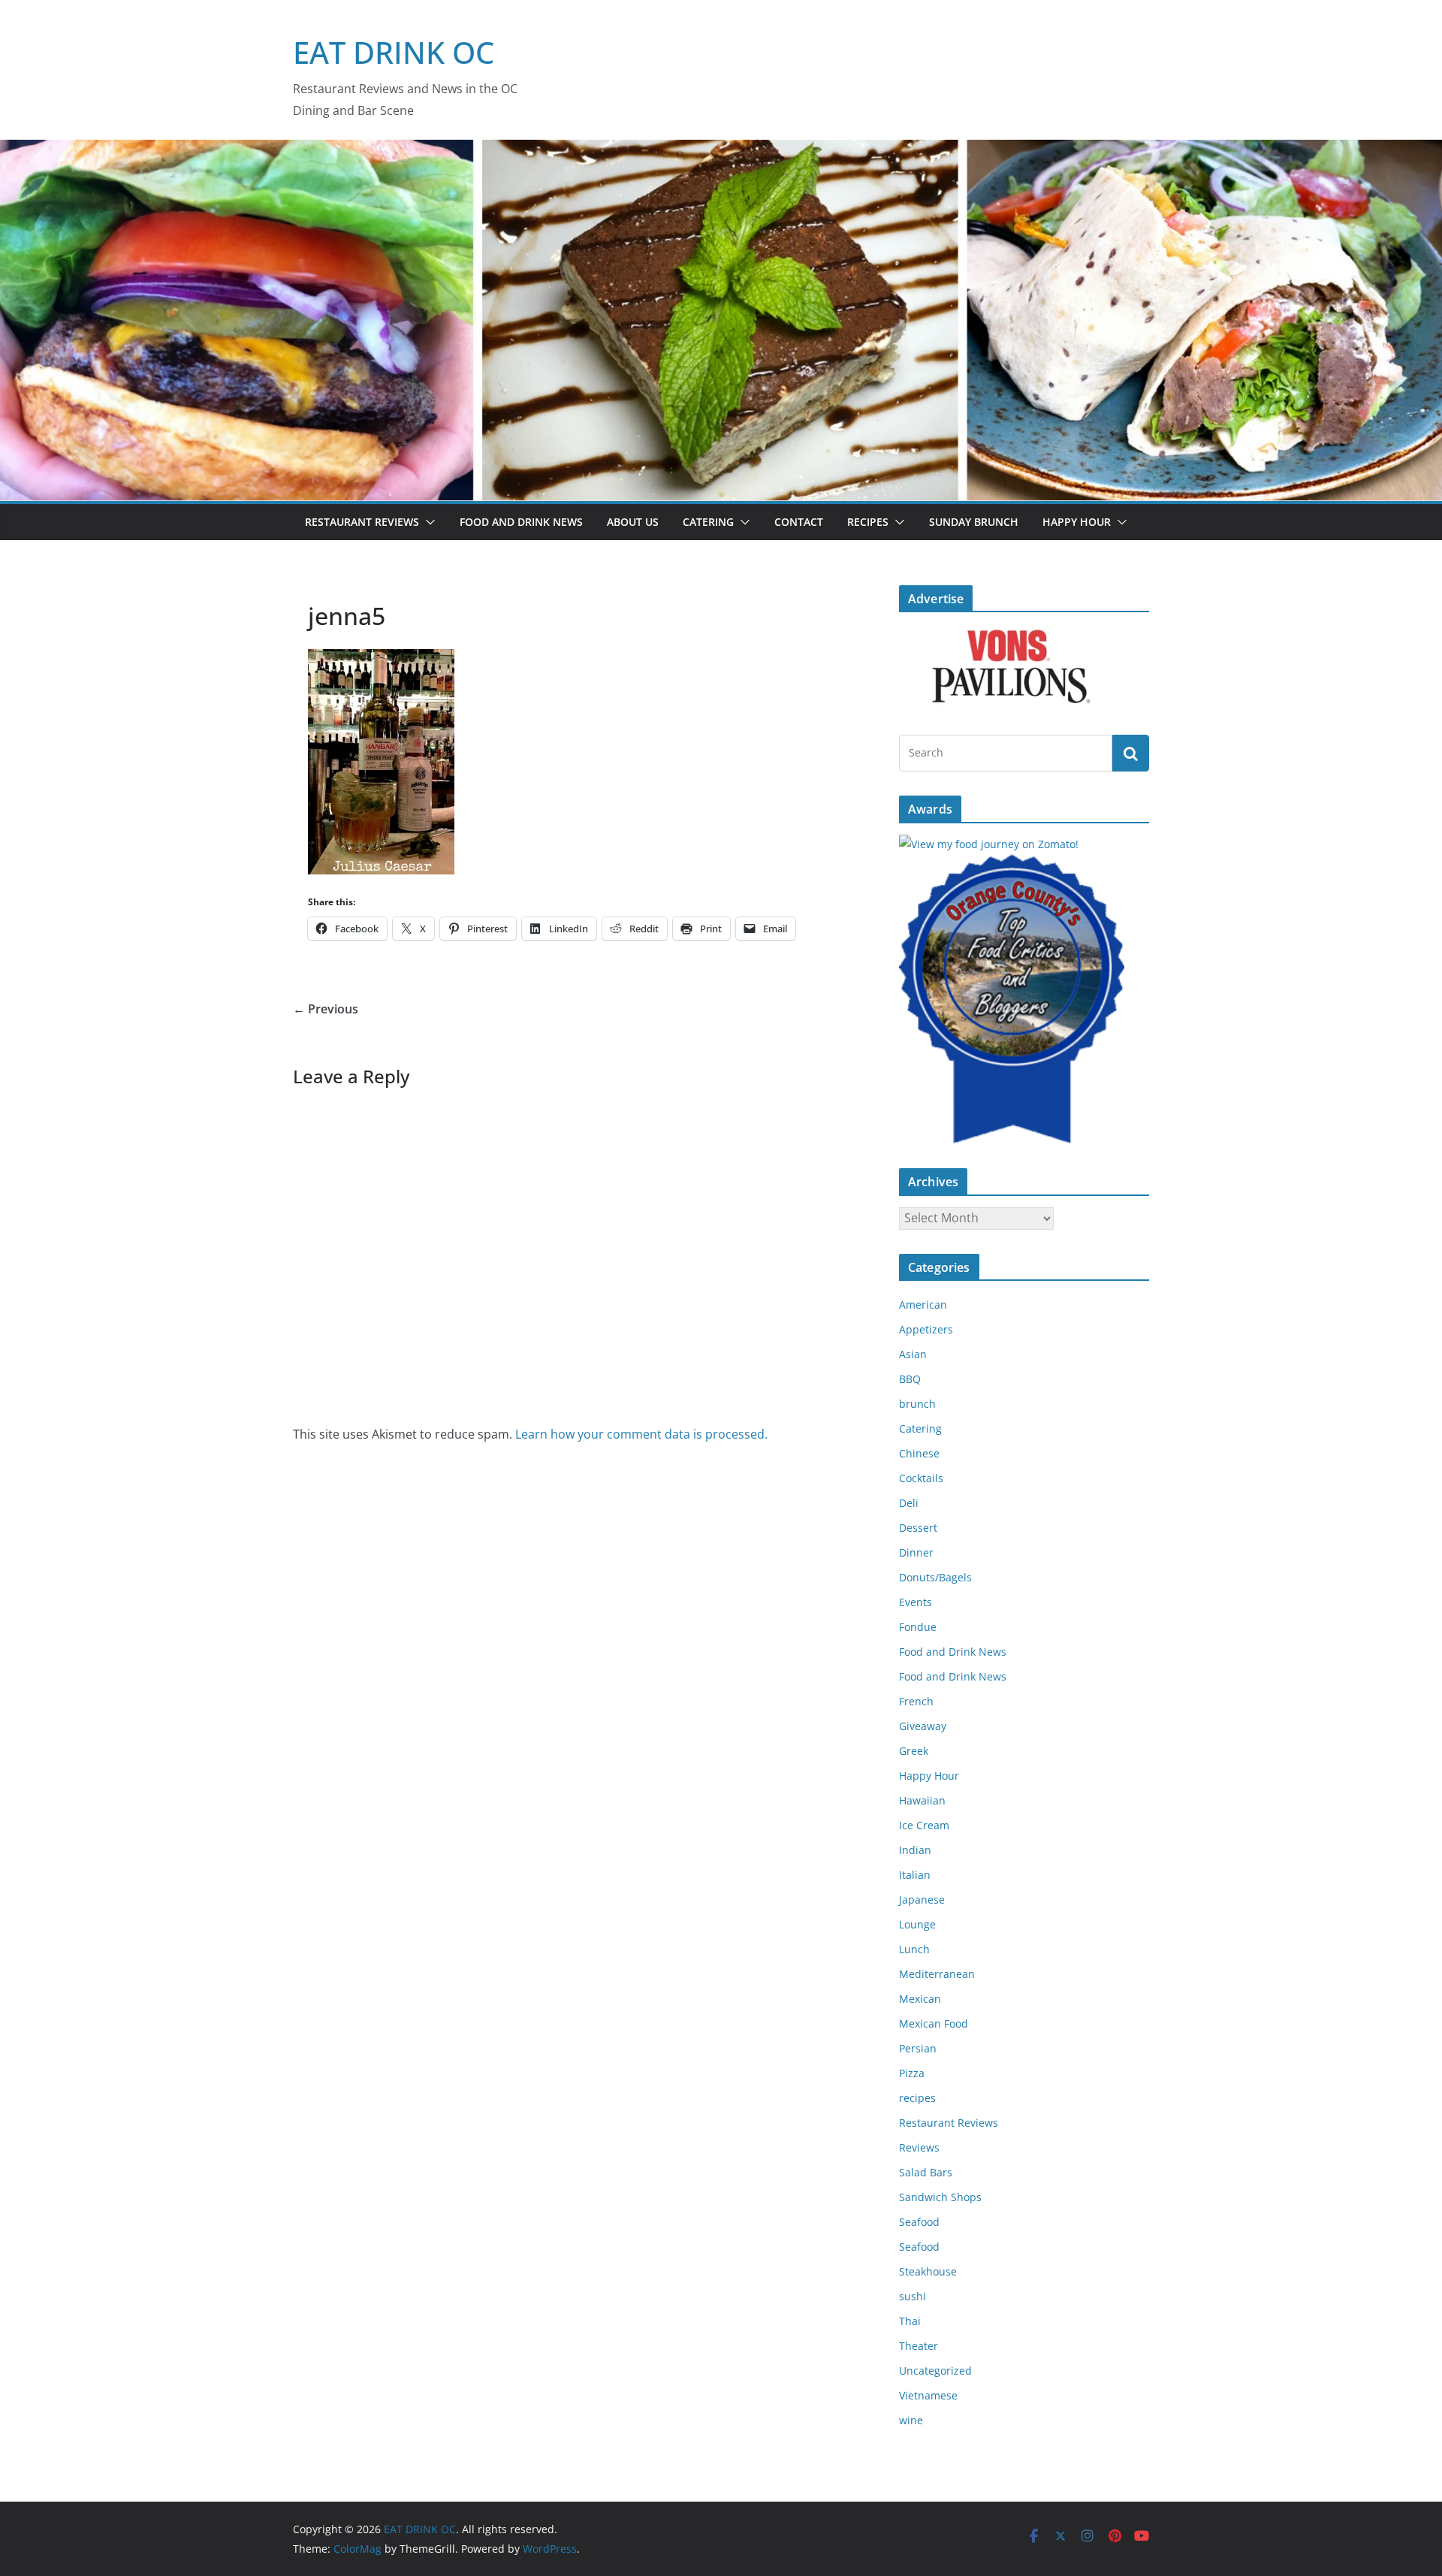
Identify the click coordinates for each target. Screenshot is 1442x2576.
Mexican (920, 1999)
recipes (917, 2098)
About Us (633, 522)
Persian (918, 2048)
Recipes (868, 522)
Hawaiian (922, 1800)
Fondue (918, 1627)
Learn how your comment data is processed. (641, 1434)
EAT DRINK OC (394, 52)
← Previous (326, 1009)
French (916, 1701)
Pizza (912, 2073)
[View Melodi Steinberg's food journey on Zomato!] (989, 844)
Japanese (922, 1900)
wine (911, 2420)
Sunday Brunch (974, 522)
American (923, 1305)
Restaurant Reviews (362, 522)
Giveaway (923, 1726)
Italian (915, 1875)
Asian (913, 1354)
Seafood (919, 2222)
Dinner (916, 1552)
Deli (909, 1503)
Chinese (919, 1453)
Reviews (919, 2147)
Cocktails (921, 1478)
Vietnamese (928, 2395)
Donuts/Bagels (935, 1577)
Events (916, 1602)
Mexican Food (934, 2023)
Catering (708, 522)
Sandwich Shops (940, 2197)
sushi (913, 2296)
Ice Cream (924, 1825)
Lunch (914, 1949)
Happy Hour (1077, 522)
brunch (917, 1404)
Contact (799, 522)
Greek (914, 1751)
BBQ (910, 1379)
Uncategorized (935, 2371)
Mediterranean (937, 1974)
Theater (919, 2346)
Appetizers (926, 1329)
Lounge (917, 1924)
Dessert (918, 1528)
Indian (915, 1850)
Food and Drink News (521, 522)
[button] (427, 522)
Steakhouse (928, 2271)
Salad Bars (926, 2172)
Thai (910, 2321)
